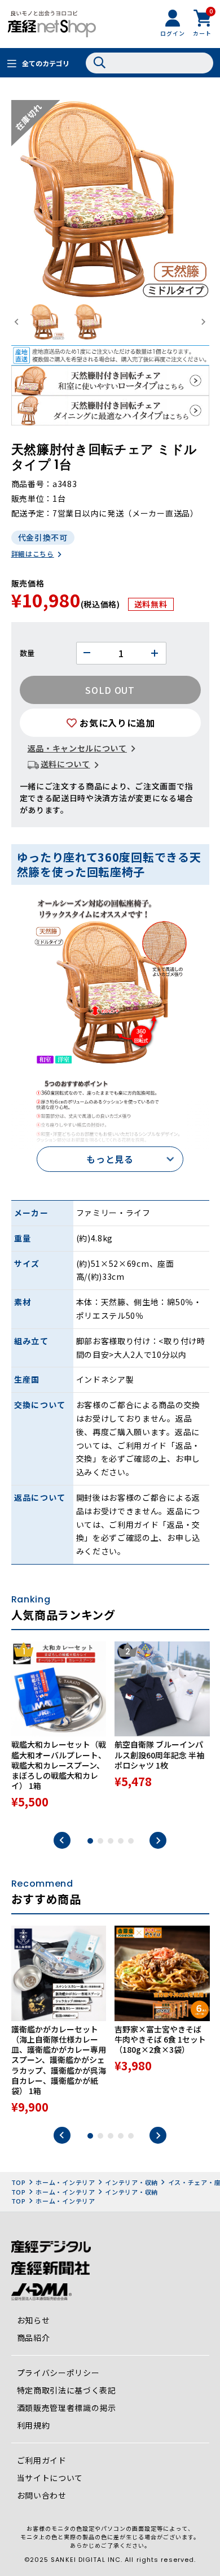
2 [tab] (100, 1841)
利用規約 (34, 2425)
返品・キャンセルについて (77, 748)
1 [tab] (90, 1841)
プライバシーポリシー (58, 2373)
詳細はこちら (33, 553)
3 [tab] (111, 1841)
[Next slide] (203, 322)
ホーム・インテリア (65, 2182)
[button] (46, 322)
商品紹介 (34, 2338)
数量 (27, 653)
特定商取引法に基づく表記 (67, 2390)
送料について (65, 764)
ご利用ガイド (42, 2460)
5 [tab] (131, 1841)
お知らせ (34, 2320)
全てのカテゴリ (46, 63)
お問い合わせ (42, 2495)
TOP (19, 2182)
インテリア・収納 (131, 2182)
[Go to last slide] (17, 322)
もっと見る (110, 1159)
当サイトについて (50, 2478)
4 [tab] (121, 1841)
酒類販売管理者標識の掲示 (67, 2408)
